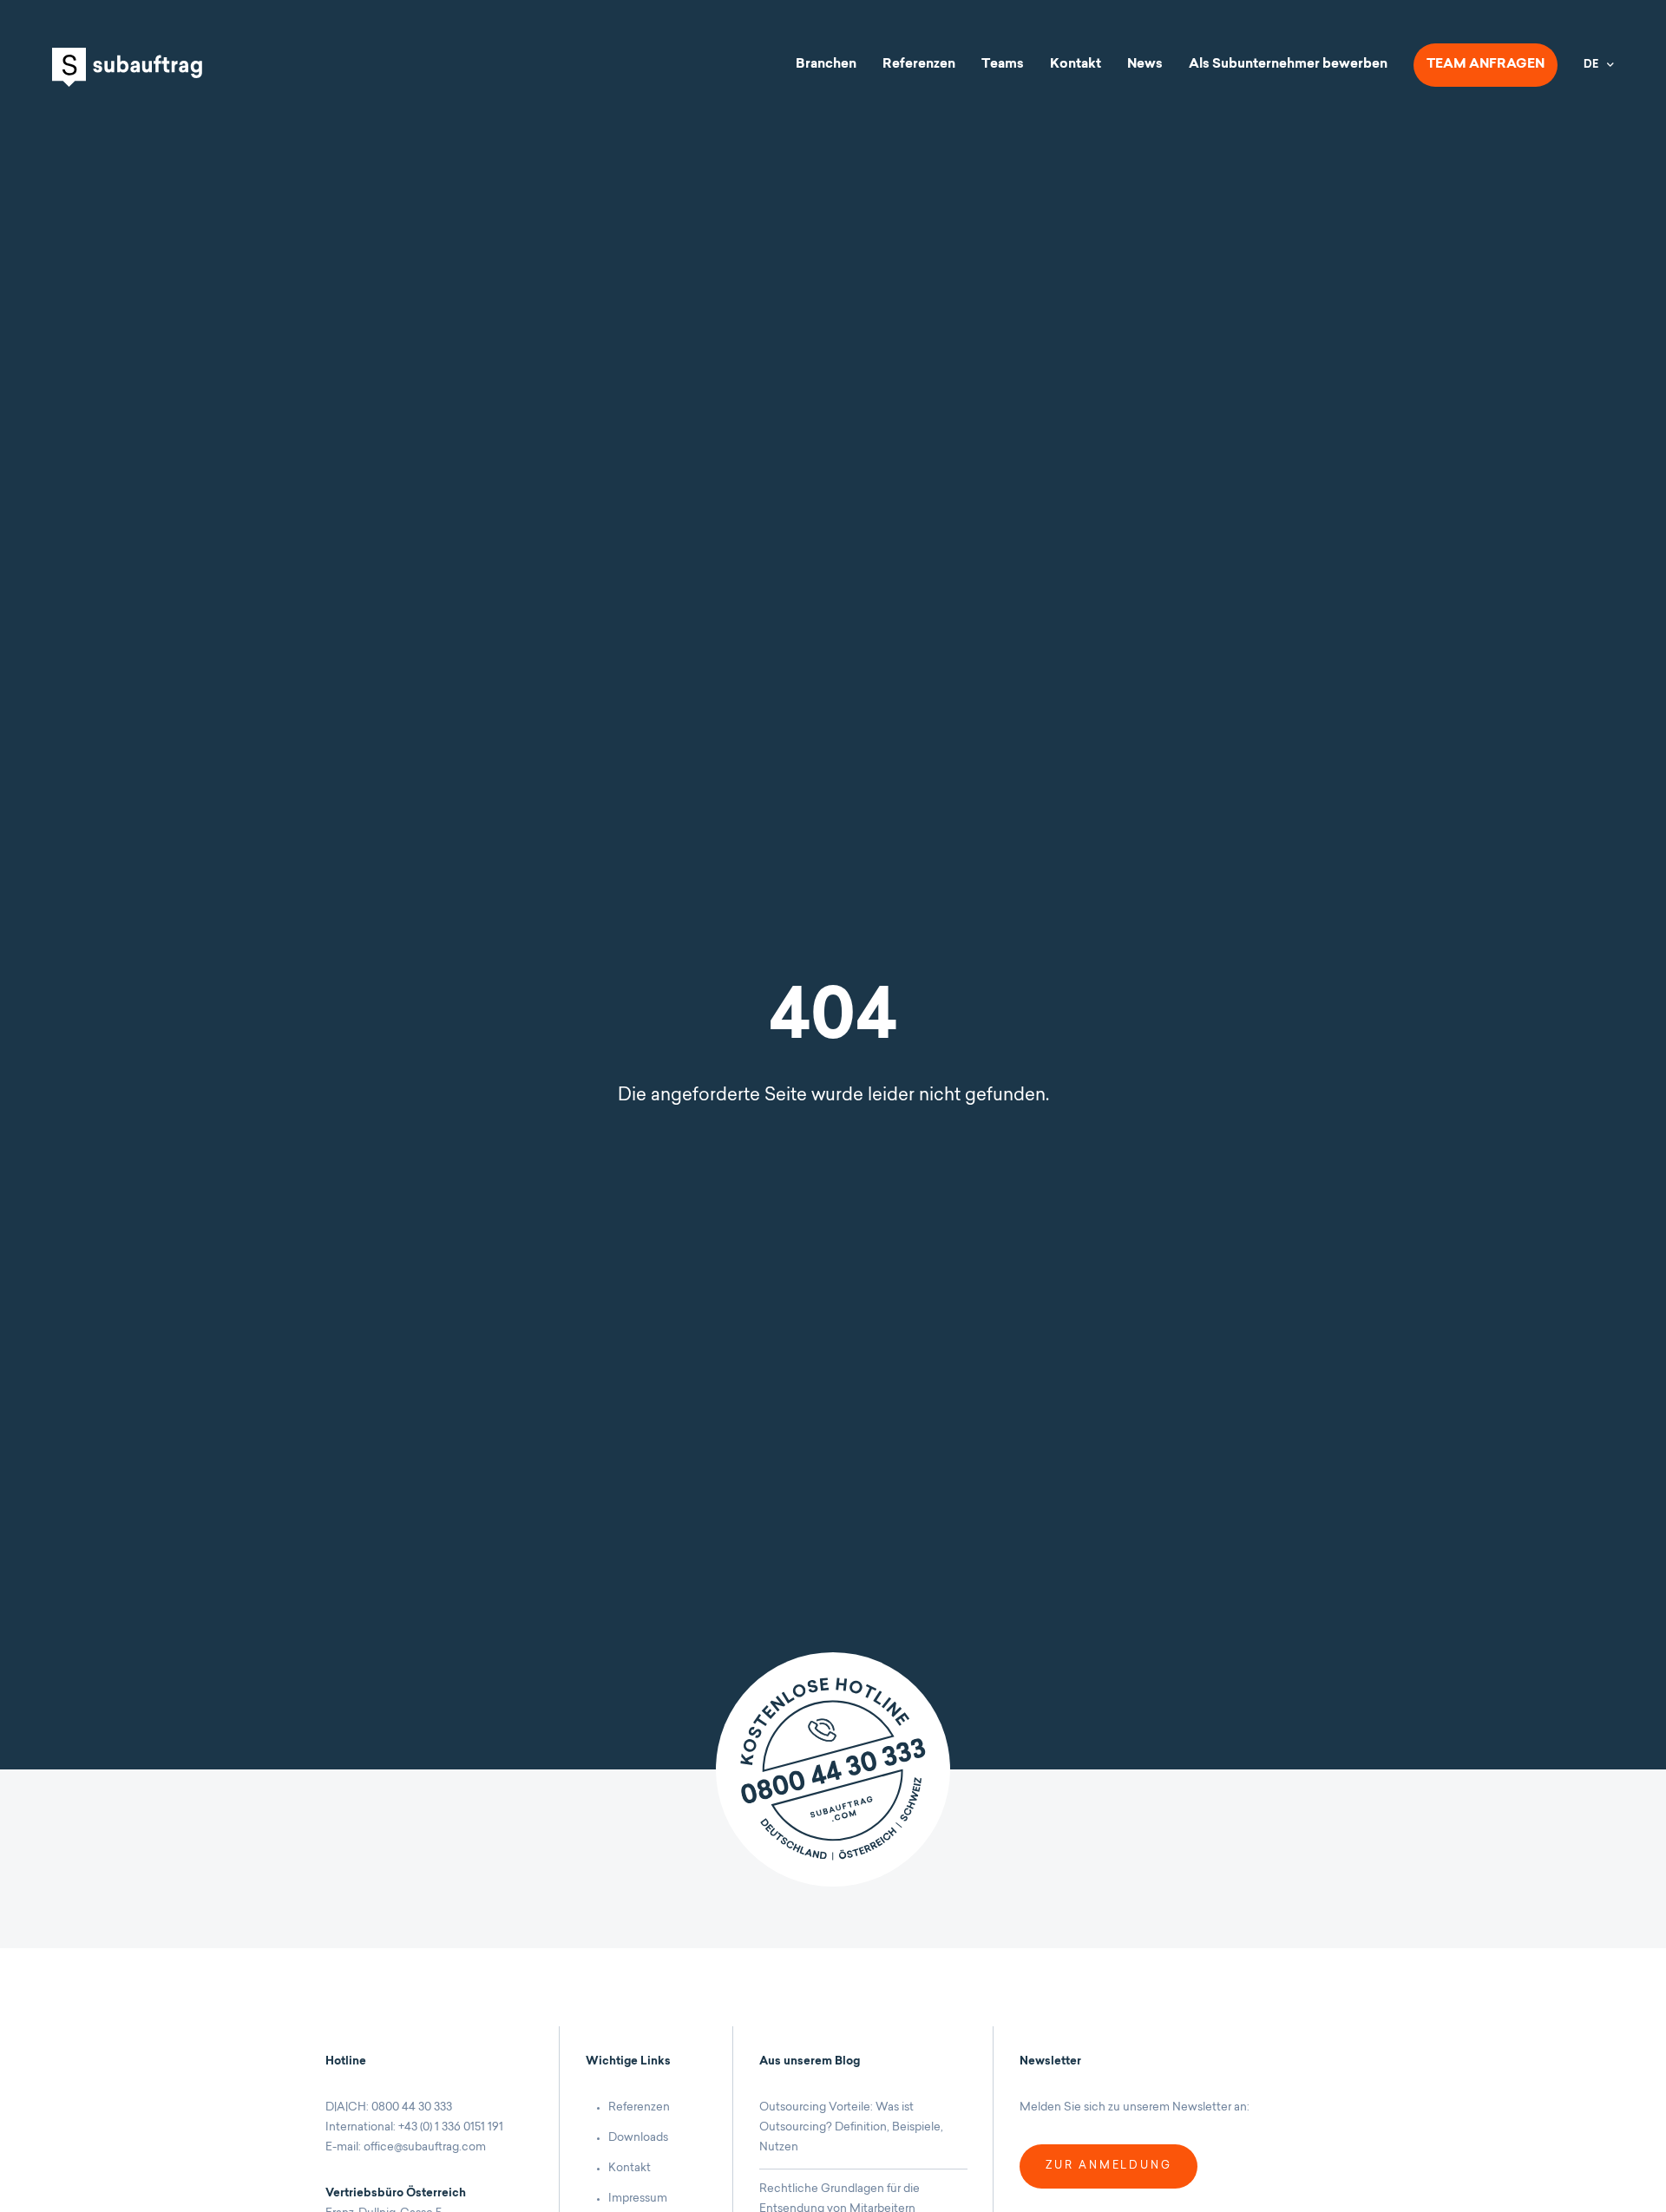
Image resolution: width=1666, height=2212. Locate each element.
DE (1591, 65)
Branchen (826, 65)
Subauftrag (127, 67)
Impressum (638, 2199)
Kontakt (1076, 65)
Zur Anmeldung (1108, 2166)
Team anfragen (1486, 65)
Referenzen (919, 65)
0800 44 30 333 (412, 2107)
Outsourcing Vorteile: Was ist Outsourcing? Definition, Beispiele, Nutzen (851, 2127)
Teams (1003, 65)
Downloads (638, 2138)
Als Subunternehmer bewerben (1288, 65)
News (1145, 65)
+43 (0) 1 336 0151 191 (451, 2127)
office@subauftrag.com (425, 2147)
